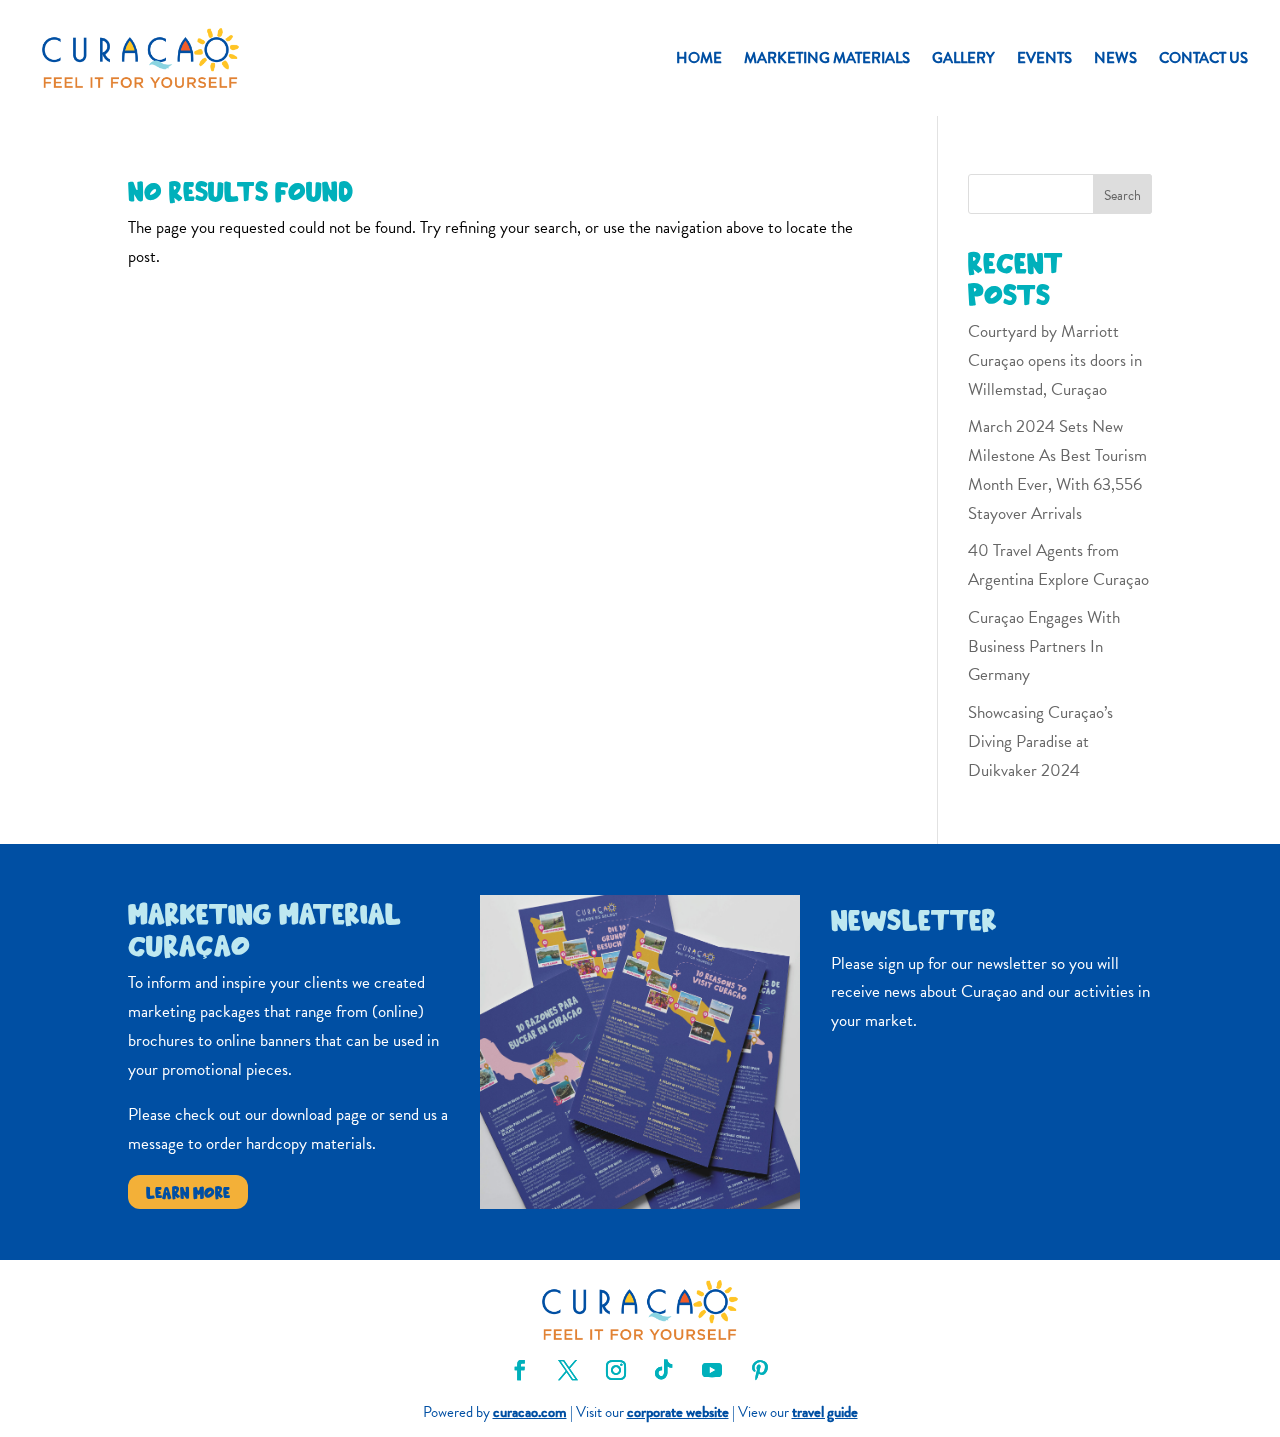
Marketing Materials (827, 58)
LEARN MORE (188, 1191)
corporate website (678, 1412)
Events (1044, 58)
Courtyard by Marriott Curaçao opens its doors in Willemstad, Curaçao (1055, 360)
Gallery (963, 58)
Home (699, 58)
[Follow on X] (568, 1370)
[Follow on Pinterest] (760, 1370)
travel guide (825, 1412)
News (1115, 58)
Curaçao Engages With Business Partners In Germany (1044, 646)
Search (1122, 195)
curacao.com (530, 1412)
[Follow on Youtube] (712, 1370)
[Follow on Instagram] (616, 1370)
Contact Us (1203, 58)
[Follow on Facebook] (520, 1370)
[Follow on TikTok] (664, 1370)
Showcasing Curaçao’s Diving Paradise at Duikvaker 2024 (1040, 741)
